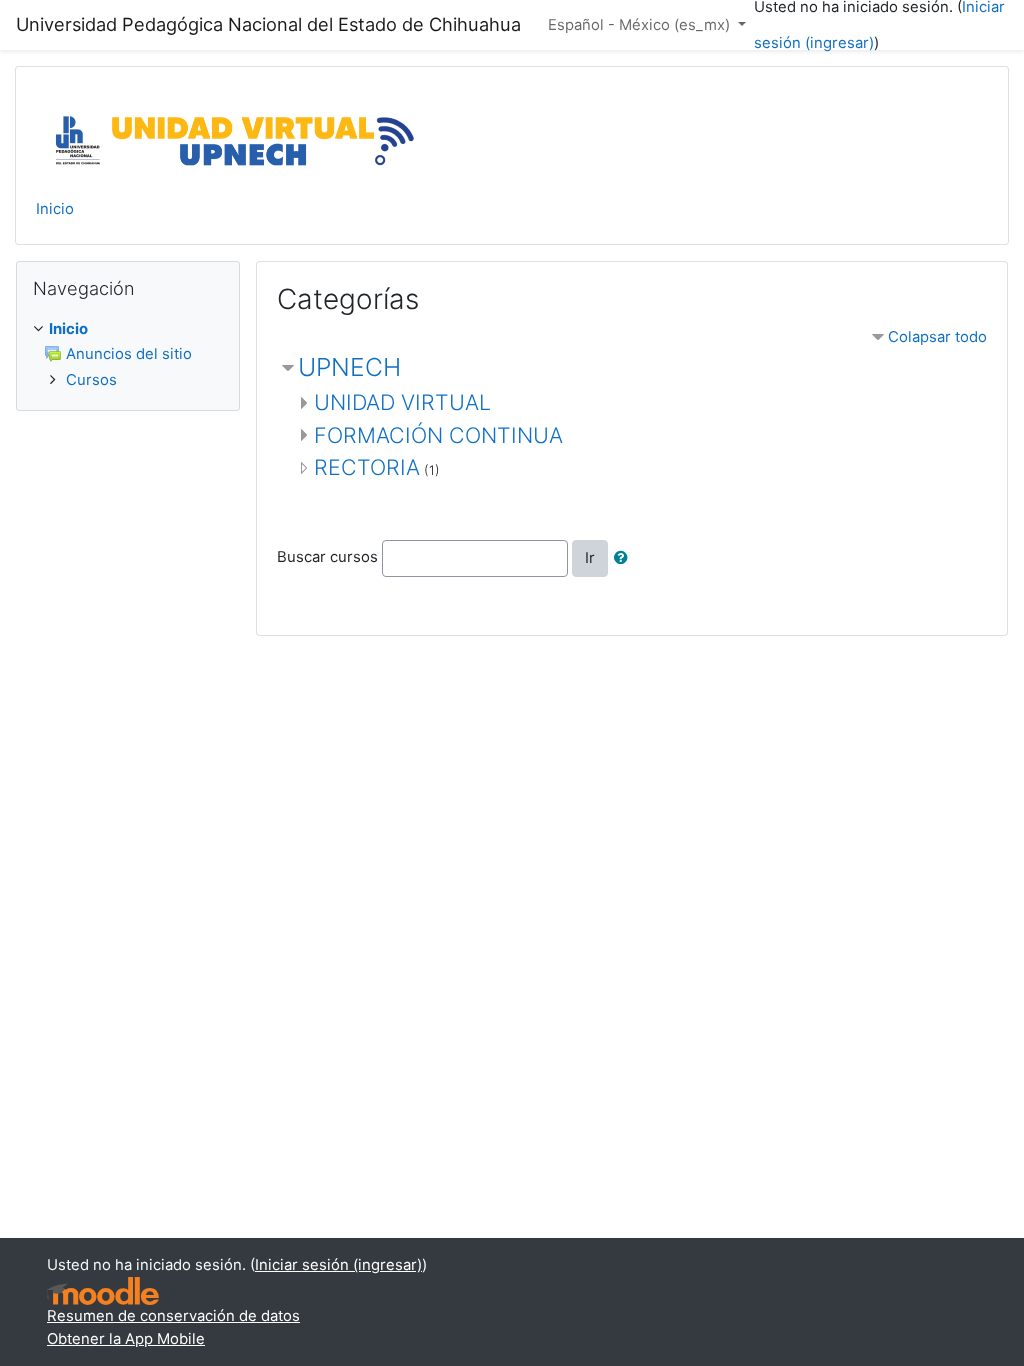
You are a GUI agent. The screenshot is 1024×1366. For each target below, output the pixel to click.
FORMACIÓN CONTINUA (438, 435)
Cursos (91, 380)
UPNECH (349, 367)
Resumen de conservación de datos (173, 1316)
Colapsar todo (937, 337)
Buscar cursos (327, 558)
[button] (625, 558)
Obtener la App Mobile (126, 1339)
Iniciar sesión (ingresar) (338, 1265)
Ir (590, 558)
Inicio (55, 209)
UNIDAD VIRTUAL (402, 402)
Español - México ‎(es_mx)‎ (641, 25)
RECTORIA (367, 467)
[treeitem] (128, 329)
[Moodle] (103, 1291)
